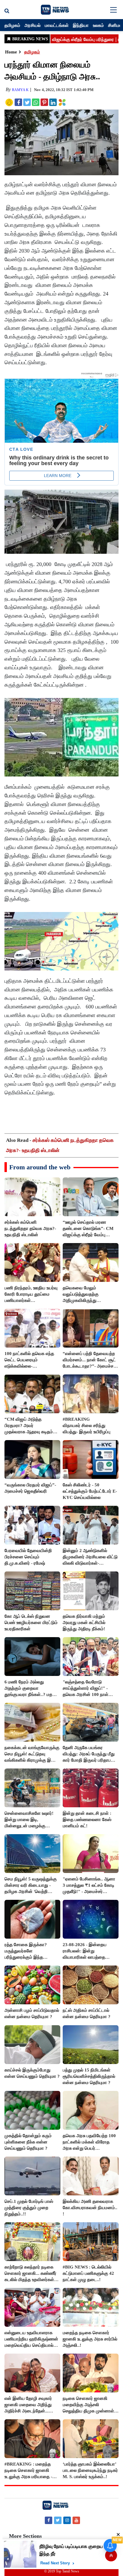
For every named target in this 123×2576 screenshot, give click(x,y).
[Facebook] (49, 2520)
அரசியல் (33, 25)
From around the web (40, 1167)
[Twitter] (58, 2520)
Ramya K (20, 90)
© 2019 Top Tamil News (62, 2571)
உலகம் (98, 25)
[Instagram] (67, 2520)
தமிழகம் (12, 25)
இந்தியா (81, 25)
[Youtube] (76, 2520)
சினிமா (115, 25)
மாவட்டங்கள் (57, 25)
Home (11, 52)
